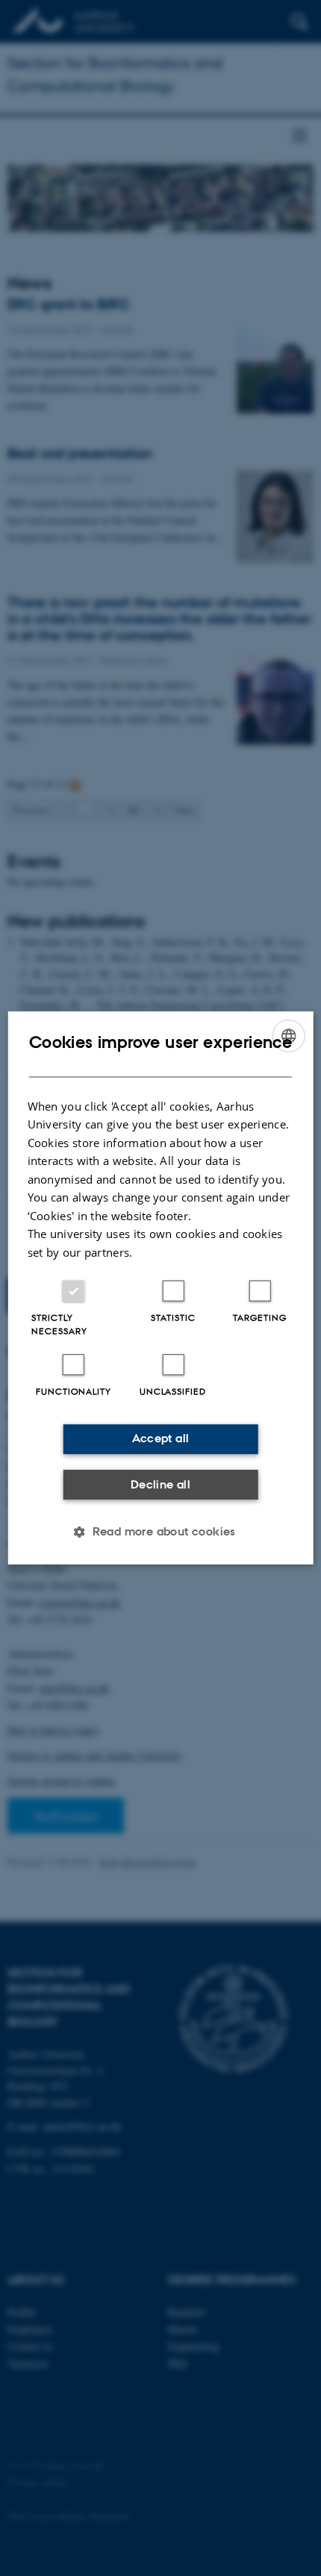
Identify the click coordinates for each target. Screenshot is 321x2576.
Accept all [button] (161, 1438)
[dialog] (161, 1288)
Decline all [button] (160, 1484)
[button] (160, 1532)
